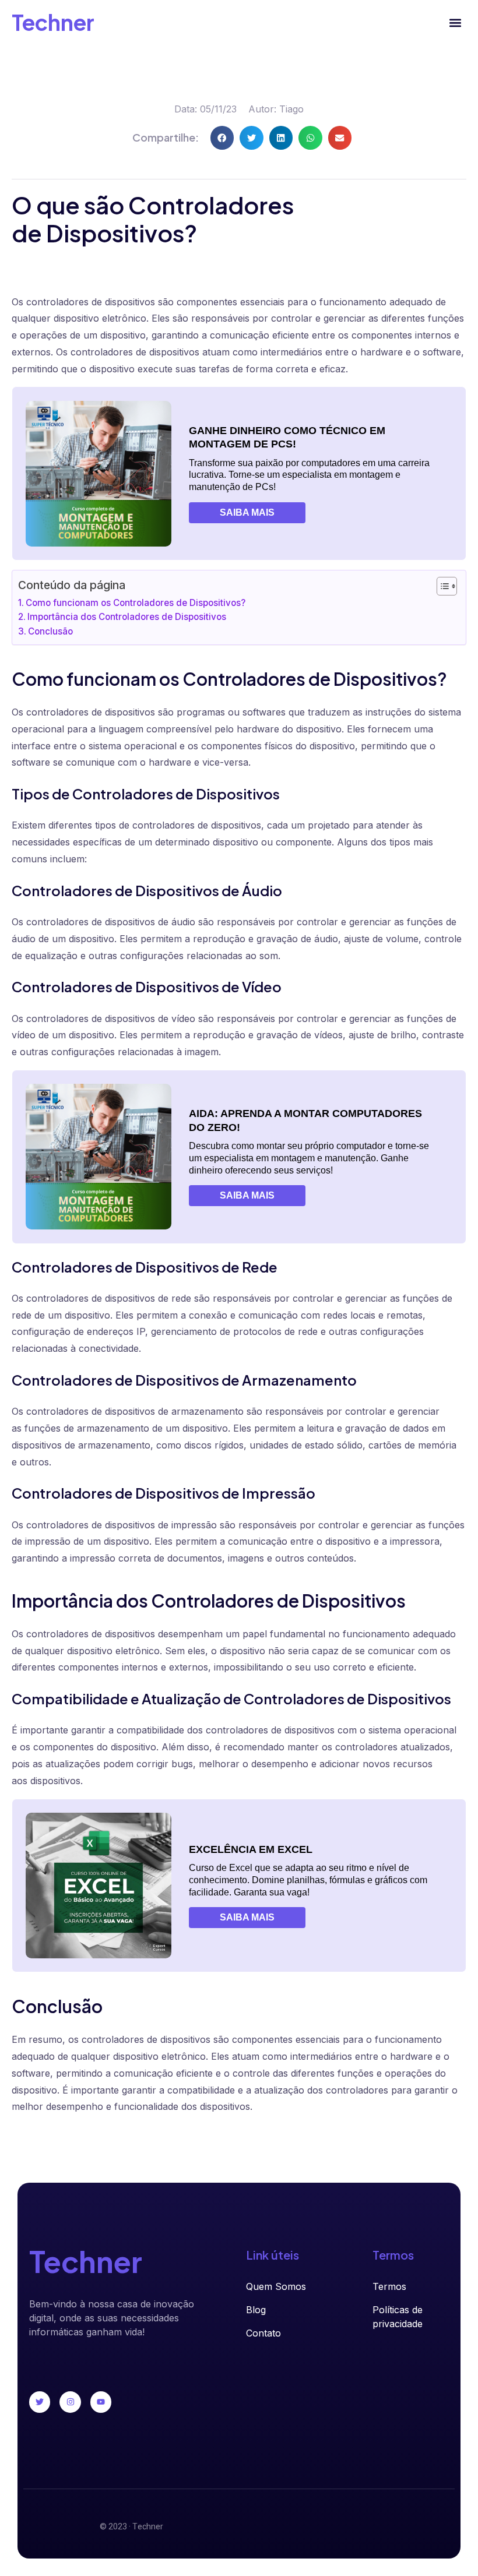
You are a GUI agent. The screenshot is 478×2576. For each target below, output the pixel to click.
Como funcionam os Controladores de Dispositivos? (136, 603)
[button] (456, 22)
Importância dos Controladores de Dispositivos (127, 617)
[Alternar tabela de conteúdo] (441, 586)
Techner (53, 22)
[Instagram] (70, 2402)
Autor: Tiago (276, 109)
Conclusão (50, 631)
